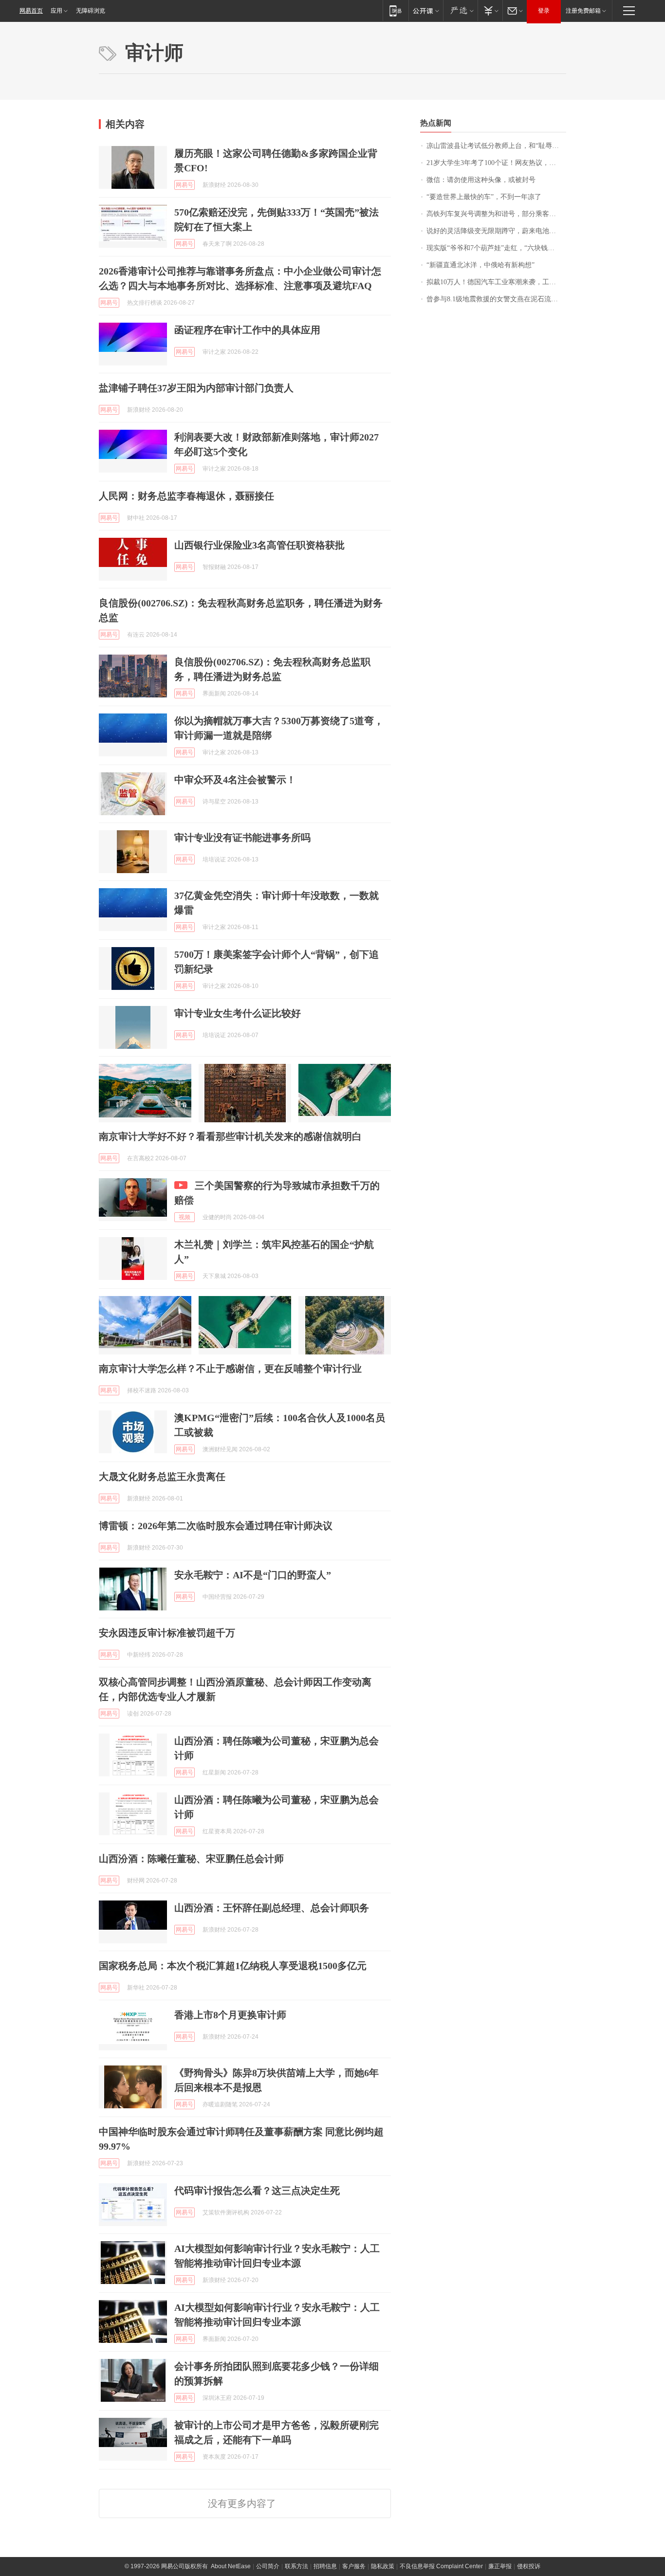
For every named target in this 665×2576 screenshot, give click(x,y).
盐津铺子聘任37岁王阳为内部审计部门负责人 (196, 388)
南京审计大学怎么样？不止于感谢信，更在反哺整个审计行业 (230, 1369)
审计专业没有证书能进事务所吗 (242, 838)
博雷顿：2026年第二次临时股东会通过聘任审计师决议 (216, 1526)
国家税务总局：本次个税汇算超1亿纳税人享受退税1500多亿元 (233, 1966)
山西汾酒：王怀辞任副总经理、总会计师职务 (272, 1908)
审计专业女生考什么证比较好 (238, 1013)
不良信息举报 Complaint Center (441, 2566)
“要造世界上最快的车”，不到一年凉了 (484, 197)
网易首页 (31, 11)
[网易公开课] (426, 10)
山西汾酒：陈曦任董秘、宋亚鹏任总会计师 (191, 1859)
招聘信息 (325, 2566)
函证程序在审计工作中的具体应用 (247, 330)
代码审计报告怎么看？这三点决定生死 (257, 2191)
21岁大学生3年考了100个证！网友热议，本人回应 (496, 163)
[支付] (490, 10)
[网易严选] (460, 10)
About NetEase (231, 2566)
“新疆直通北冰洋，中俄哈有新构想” (480, 265)
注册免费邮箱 (583, 11)
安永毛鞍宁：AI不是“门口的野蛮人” (253, 1575)
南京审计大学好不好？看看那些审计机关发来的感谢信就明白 (230, 1136)
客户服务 (354, 2566)
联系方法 (296, 2566)
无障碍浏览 (91, 11)
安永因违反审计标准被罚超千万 (167, 1633)
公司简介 (268, 2566)
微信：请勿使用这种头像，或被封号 (481, 180)
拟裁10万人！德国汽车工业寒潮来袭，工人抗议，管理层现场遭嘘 (496, 282)
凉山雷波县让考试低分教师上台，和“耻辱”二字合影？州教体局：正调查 (496, 146)
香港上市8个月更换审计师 (230, 2015)
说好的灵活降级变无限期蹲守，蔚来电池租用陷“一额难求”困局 (496, 231)
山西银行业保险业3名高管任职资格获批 (259, 545)
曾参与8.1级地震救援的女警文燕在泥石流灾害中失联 (496, 299)
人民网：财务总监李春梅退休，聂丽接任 (186, 496)
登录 (544, 11)
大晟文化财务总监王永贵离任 (162, 1477)
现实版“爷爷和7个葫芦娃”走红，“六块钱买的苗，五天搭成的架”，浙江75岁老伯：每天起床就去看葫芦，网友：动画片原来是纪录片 (496, 248)
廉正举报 (500, 2566)
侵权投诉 (529, 2566)
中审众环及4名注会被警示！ (235, 780)
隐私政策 (383, 2566)
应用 (56, 11)
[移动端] (396, 10)
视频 (185, 1217)
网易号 (185, 185)
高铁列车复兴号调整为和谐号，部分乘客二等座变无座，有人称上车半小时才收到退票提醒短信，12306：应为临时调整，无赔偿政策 (496, 214)
